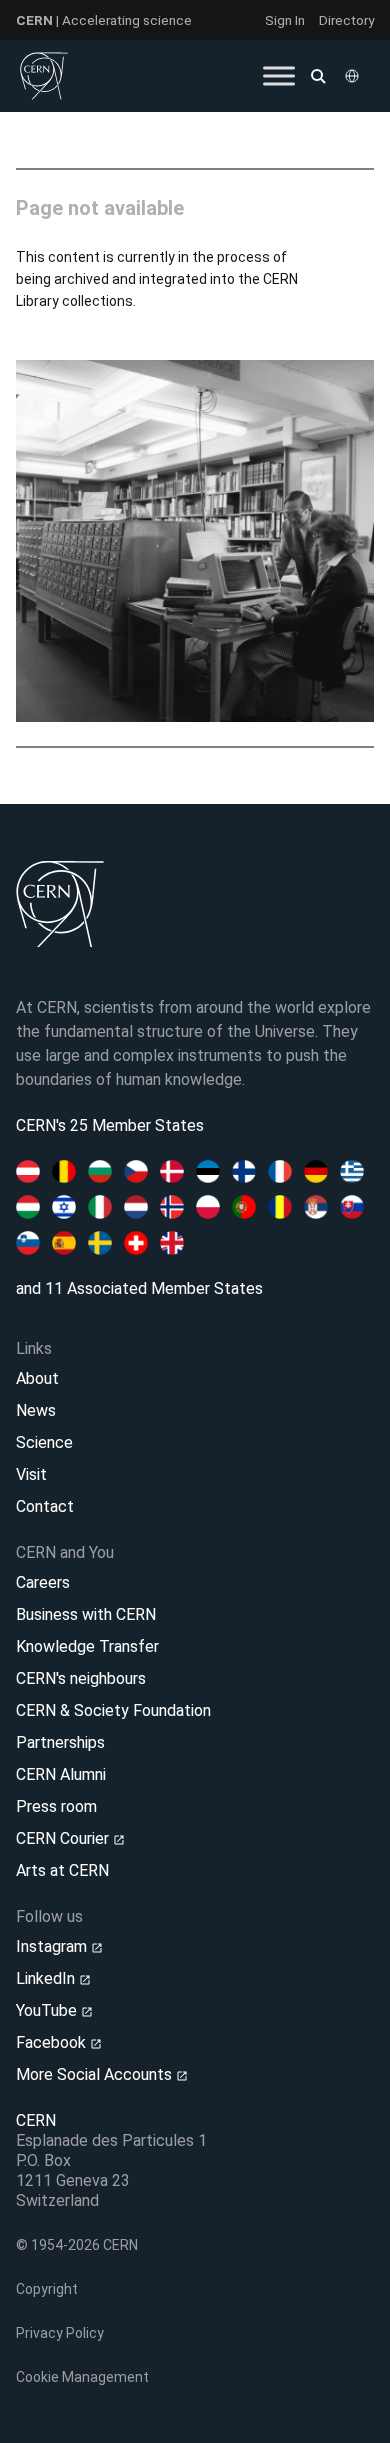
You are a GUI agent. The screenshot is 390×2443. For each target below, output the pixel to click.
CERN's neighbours (81, 1678)
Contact (45, 1506)
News (36, 1410)
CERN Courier (64, 1838)
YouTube (48, 2010)
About (37, 1378)
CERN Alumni (61, 1774)
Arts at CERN (62, 1870)
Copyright (47, 2289)
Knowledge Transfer (87, 1646)
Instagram (53, 1946)
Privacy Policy (60, 2333)
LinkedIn (47, 1978)
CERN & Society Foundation (113, 1710)
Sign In (285, 20)
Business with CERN (86, 1614)
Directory (346, 20)
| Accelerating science (104, 20)
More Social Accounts (96, 2074)
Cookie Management (82, 2377)
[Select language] (354, 76)
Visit (31, 1474)
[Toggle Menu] (279, 75)
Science (44, 1442)
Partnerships (60, 1742)
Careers (43, 1582)
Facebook (53, 2042)
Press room (56, 1806)
